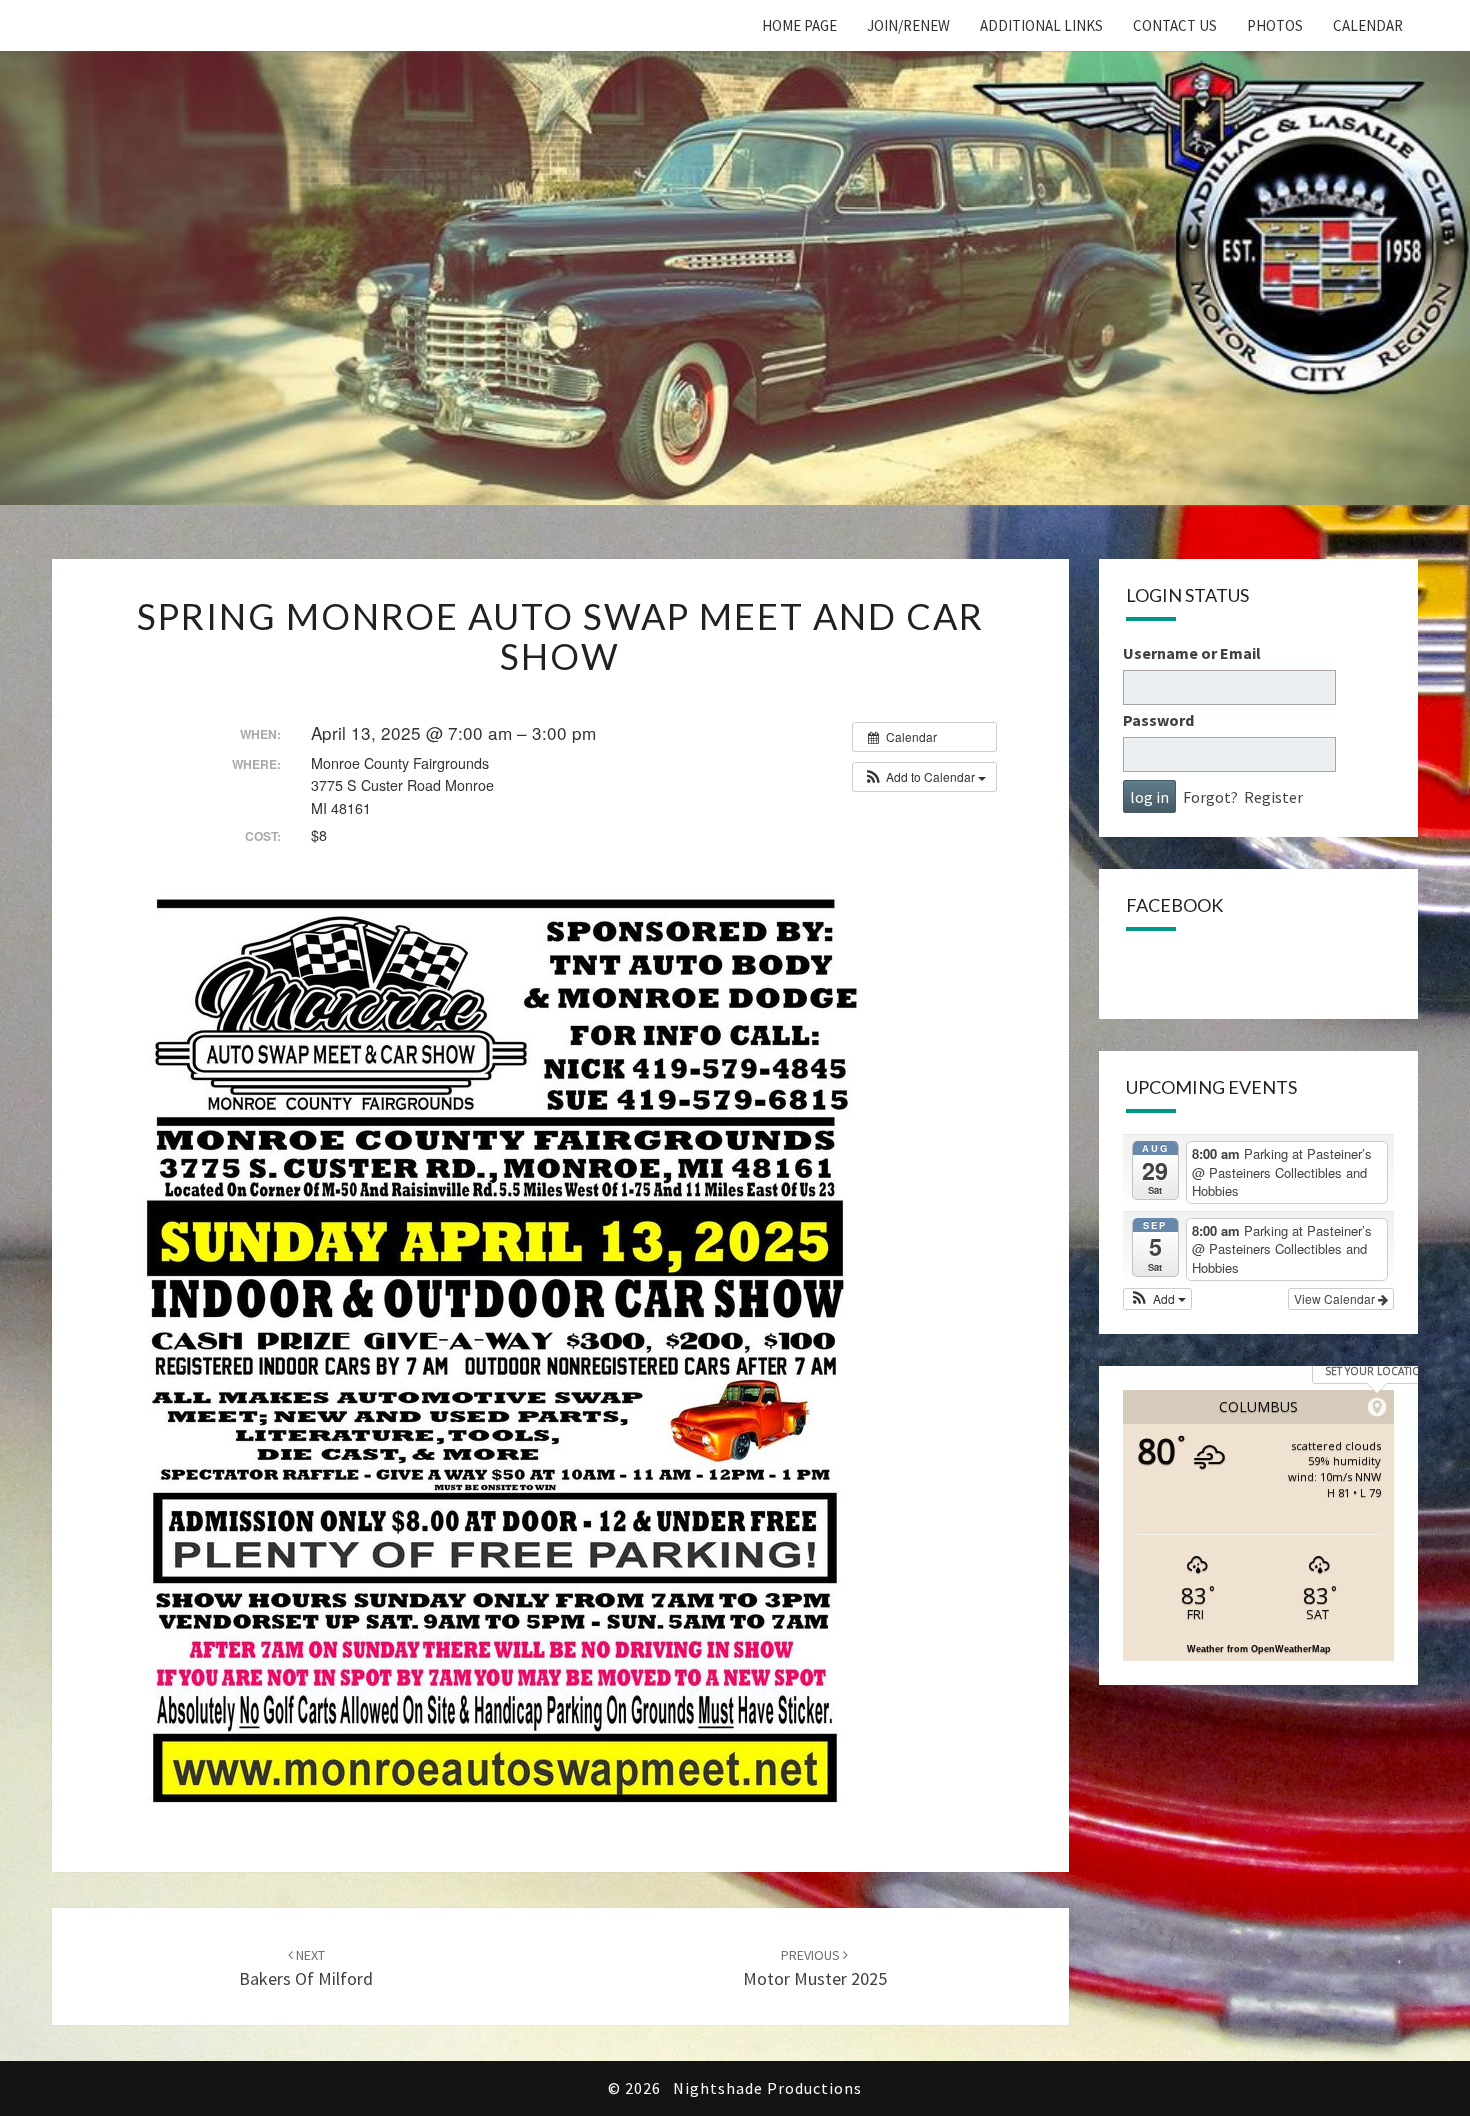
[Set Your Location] (1377, 1407)
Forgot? (1210, 797)
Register (1273, 797)
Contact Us (1175, 25)
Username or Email (1192, 653)
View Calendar (1336, 1298)
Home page (799, 25)
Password (1158, 720)
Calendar (1368, 25)
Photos (1275, 25)
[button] (924, 777)
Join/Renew (908, 25)
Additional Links (1041, 25)
